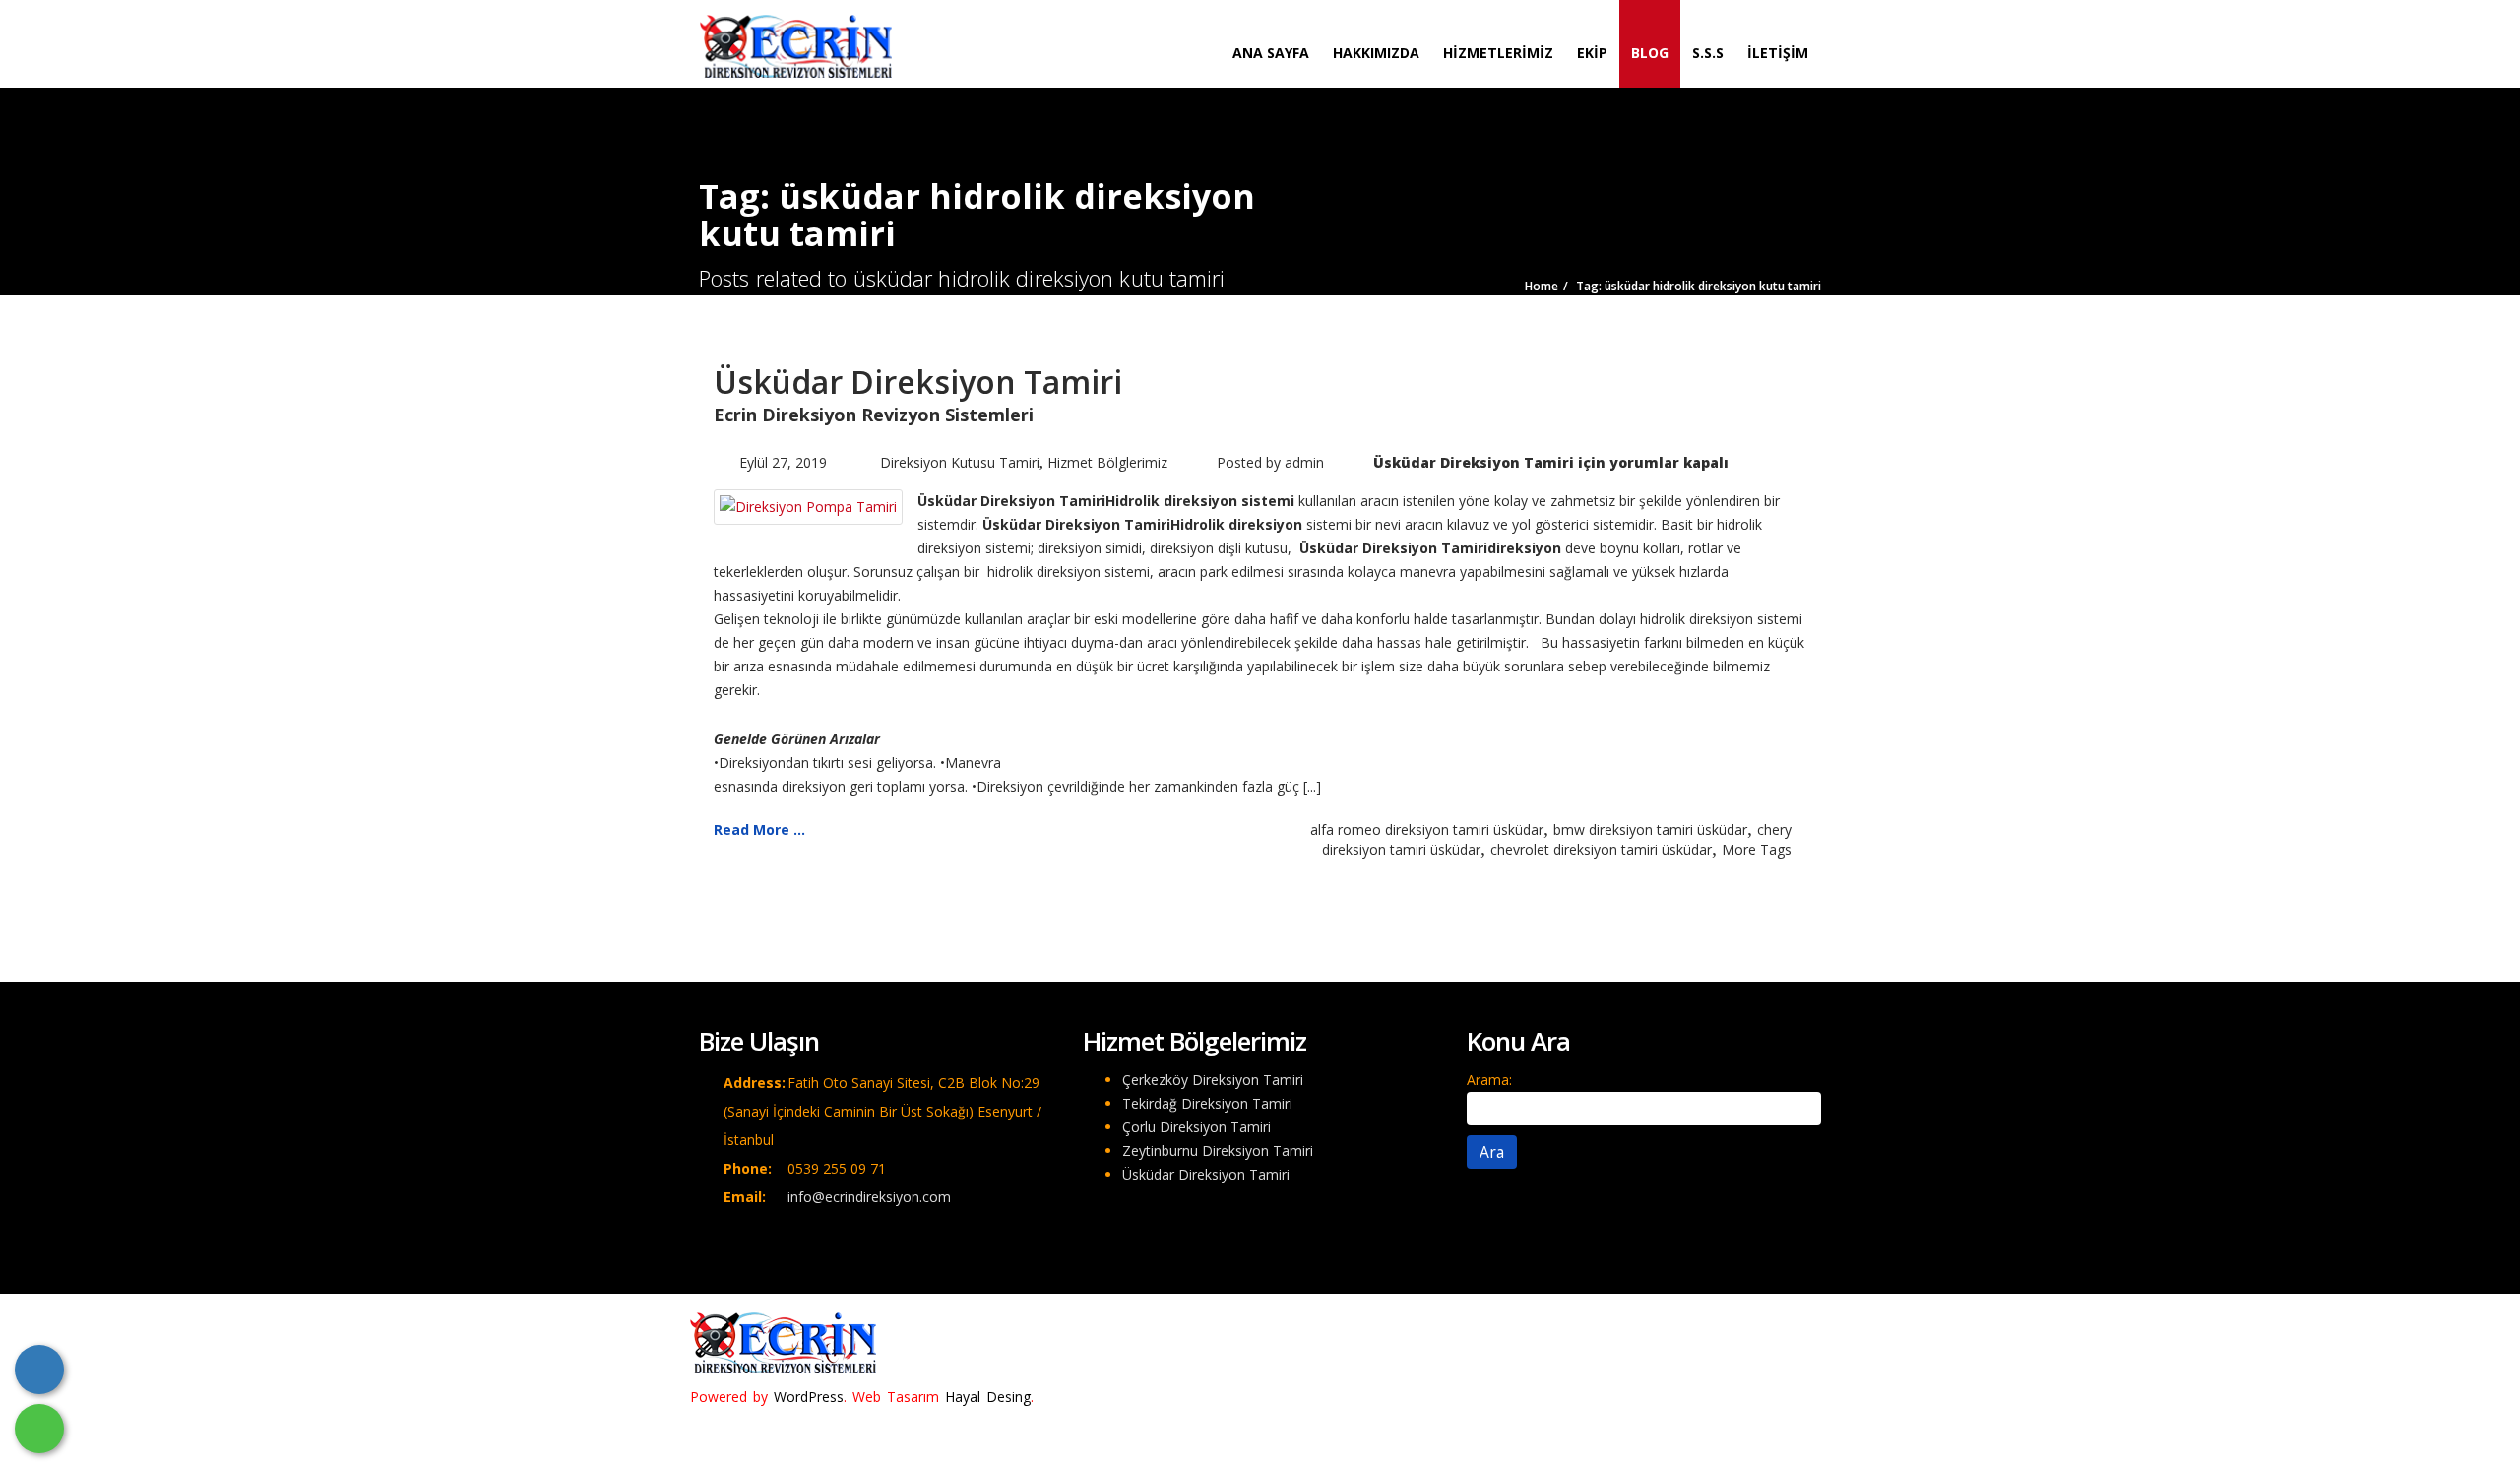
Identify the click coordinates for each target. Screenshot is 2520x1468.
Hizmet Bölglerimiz (1107, 462)
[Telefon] (39, 1370)
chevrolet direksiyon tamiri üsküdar (1601, 849)
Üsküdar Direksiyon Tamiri (918, 382)
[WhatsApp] (39, 1429)
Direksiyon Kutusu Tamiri (960, 462)
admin (1304, 462)
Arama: (1489, 1080)
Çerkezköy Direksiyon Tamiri (1213, 1080)
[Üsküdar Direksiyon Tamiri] (808, 506)
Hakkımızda (1376, 53)
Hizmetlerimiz (1498, 53)
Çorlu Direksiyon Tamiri (1197, 1127)
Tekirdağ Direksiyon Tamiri (1207, 1103)
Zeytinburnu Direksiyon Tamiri (1218, 1150)
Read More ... (759, 830)
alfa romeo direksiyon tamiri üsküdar (1427, 830)
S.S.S (1708, 53)
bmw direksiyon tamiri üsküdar (1650, 830)
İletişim (1778, 53)
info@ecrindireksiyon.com (869, 1197)
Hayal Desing (988, 1397)
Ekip (1592, 53)
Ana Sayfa (1271, 53)
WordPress (809, 1397)
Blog (1650, 53)
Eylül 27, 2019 (783, 462)
